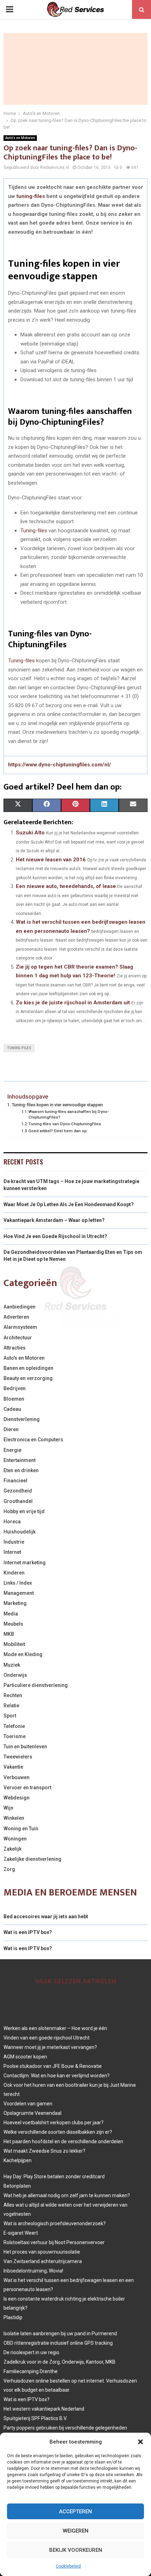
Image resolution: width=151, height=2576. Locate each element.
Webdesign (17, 1798)
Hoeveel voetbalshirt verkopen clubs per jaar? (54, 2123)
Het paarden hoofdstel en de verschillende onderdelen (63, 2141)
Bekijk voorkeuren (76, 2550)
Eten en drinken (21, 1470)
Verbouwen (17, 1777)
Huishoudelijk (19, 1532)
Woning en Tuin (21, 1829)
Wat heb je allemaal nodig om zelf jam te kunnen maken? (67, 2195)
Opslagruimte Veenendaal (32, 2113)
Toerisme (15, 1736)
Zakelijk (12, 1849)
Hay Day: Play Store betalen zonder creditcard (54, 2177)
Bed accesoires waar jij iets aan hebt (46, 1916)
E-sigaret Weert (21, 2233)
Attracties (15, 1348)
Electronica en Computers (33, 1440)
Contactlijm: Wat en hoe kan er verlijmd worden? (57, 2076)
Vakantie (13, 1767)
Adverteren (16, 1317)
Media (11, 1614)
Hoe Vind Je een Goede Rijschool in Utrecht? (55, 1236)
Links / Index (18, 1583)
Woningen (15, 1839)
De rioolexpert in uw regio (31, 2352)
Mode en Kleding (23, 1654)
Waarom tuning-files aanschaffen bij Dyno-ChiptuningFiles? (69, 1114)
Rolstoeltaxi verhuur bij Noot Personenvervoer (54, 2242)
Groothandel (18, 1501)
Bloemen (14, 1399)
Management (19, 1593)
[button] (140, 2442)
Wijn (8, 1808)
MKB (9, 1634)
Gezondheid (18, 1491)
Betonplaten (17, 2186)
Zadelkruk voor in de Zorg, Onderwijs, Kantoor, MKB (60, 2362)
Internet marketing (25, 1563)
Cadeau (12, 1409)
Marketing (15, 1603)
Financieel (15, 1481)
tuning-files (31, 196)
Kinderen (14, 1573)
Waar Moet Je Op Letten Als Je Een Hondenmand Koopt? (69, 1204)
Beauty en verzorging (28, 1378)
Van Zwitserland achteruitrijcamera (43, 2261)
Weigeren (76, 2531)
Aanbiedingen (19, 1307)
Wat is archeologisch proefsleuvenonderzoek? (55, 2223)
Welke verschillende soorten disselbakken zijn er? (58, 2132)
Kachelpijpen (18, 2160)
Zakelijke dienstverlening (32, 1859)
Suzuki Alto (30, 833)
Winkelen (14, 1818)
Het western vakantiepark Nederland (44, 2409)
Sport (10, 1716)
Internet (12, 1552)
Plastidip (13, 2317)
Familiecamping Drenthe (31, 2371)
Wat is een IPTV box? (28, 1932)
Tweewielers (18, 1757)
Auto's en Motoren (20, 138)
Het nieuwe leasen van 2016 (51, 860)
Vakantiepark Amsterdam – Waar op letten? (54, 1220)
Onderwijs (15, 1675)
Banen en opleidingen (28, 1368)
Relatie (11, 1706)
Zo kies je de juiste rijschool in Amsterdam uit (73, 1003)
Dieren (11, 1429)
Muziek (12, 1665)
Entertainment (19, 1460)
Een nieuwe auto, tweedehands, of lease (66, 886)
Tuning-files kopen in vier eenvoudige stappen (57, 1105)
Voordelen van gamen (28, 2104)
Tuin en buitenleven (25, 1747)
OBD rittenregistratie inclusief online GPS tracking (58, 2343)
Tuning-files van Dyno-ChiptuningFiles (65, 1124)
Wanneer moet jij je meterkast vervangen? (50, 2047)
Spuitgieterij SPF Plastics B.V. (35, 2418)
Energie (12, 1450)
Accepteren (75, 2512)
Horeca (12, 1522)
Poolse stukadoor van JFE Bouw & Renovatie (53, 2066)
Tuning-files (34, 531)
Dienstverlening (22, 1419)
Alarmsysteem (20, 1327)
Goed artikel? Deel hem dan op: (58, 1131)
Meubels (13, 1624)
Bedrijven (15, 1388)
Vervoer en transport (27, 1788)
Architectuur (18, 1338)
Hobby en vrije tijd (24, 1511)
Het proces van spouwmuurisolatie (42, 2252)
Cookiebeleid (68, 2566)
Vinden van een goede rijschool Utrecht (47, 2038)
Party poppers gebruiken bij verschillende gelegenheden (65, 2428)
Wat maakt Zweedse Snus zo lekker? (44, 2151)
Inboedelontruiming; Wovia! (33, 2271)
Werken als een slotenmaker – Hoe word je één (55, 2028)
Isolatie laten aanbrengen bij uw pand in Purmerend (60, 2334)
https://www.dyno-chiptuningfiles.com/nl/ (60, 765)
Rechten (13, 1695)
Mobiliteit (14, 1644)
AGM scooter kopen (25, 2057)
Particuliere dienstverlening (36, 1685)
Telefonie (14, 1726)
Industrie (14, 1542)
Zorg (9, 1869)
